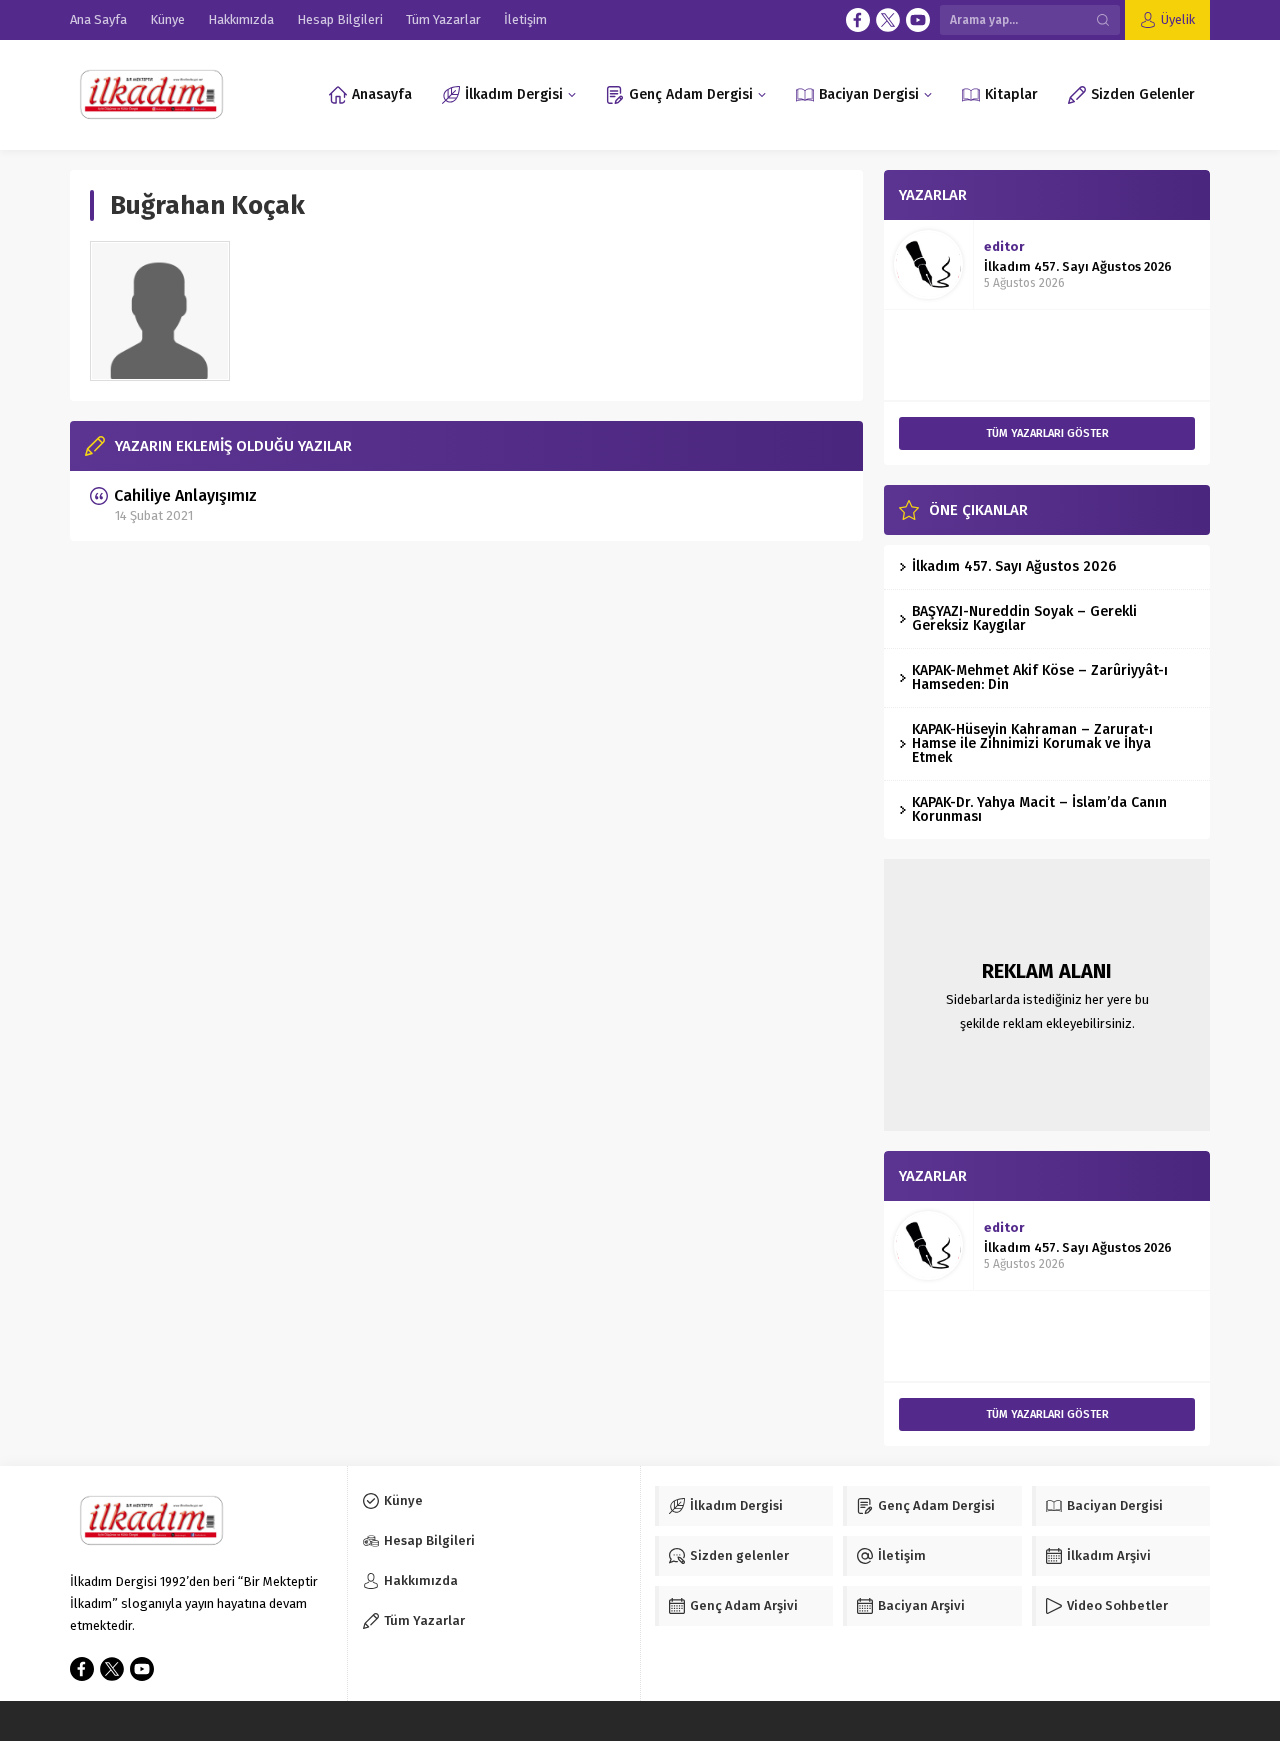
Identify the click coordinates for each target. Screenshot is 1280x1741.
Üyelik (1178, 19)
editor (1004, 246)
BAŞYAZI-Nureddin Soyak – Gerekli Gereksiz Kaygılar (1024, 618)
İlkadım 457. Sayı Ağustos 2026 (1078, 266)
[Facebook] (858, 20)
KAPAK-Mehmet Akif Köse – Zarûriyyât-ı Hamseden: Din (1040, 677)
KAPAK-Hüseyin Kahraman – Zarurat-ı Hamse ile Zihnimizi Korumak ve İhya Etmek (1032, 743)
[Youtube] (918, 20)
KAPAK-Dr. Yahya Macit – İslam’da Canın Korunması (1039, 809)
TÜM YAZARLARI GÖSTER (1047, 433)
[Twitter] (888, 20)
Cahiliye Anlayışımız (185, 495)
